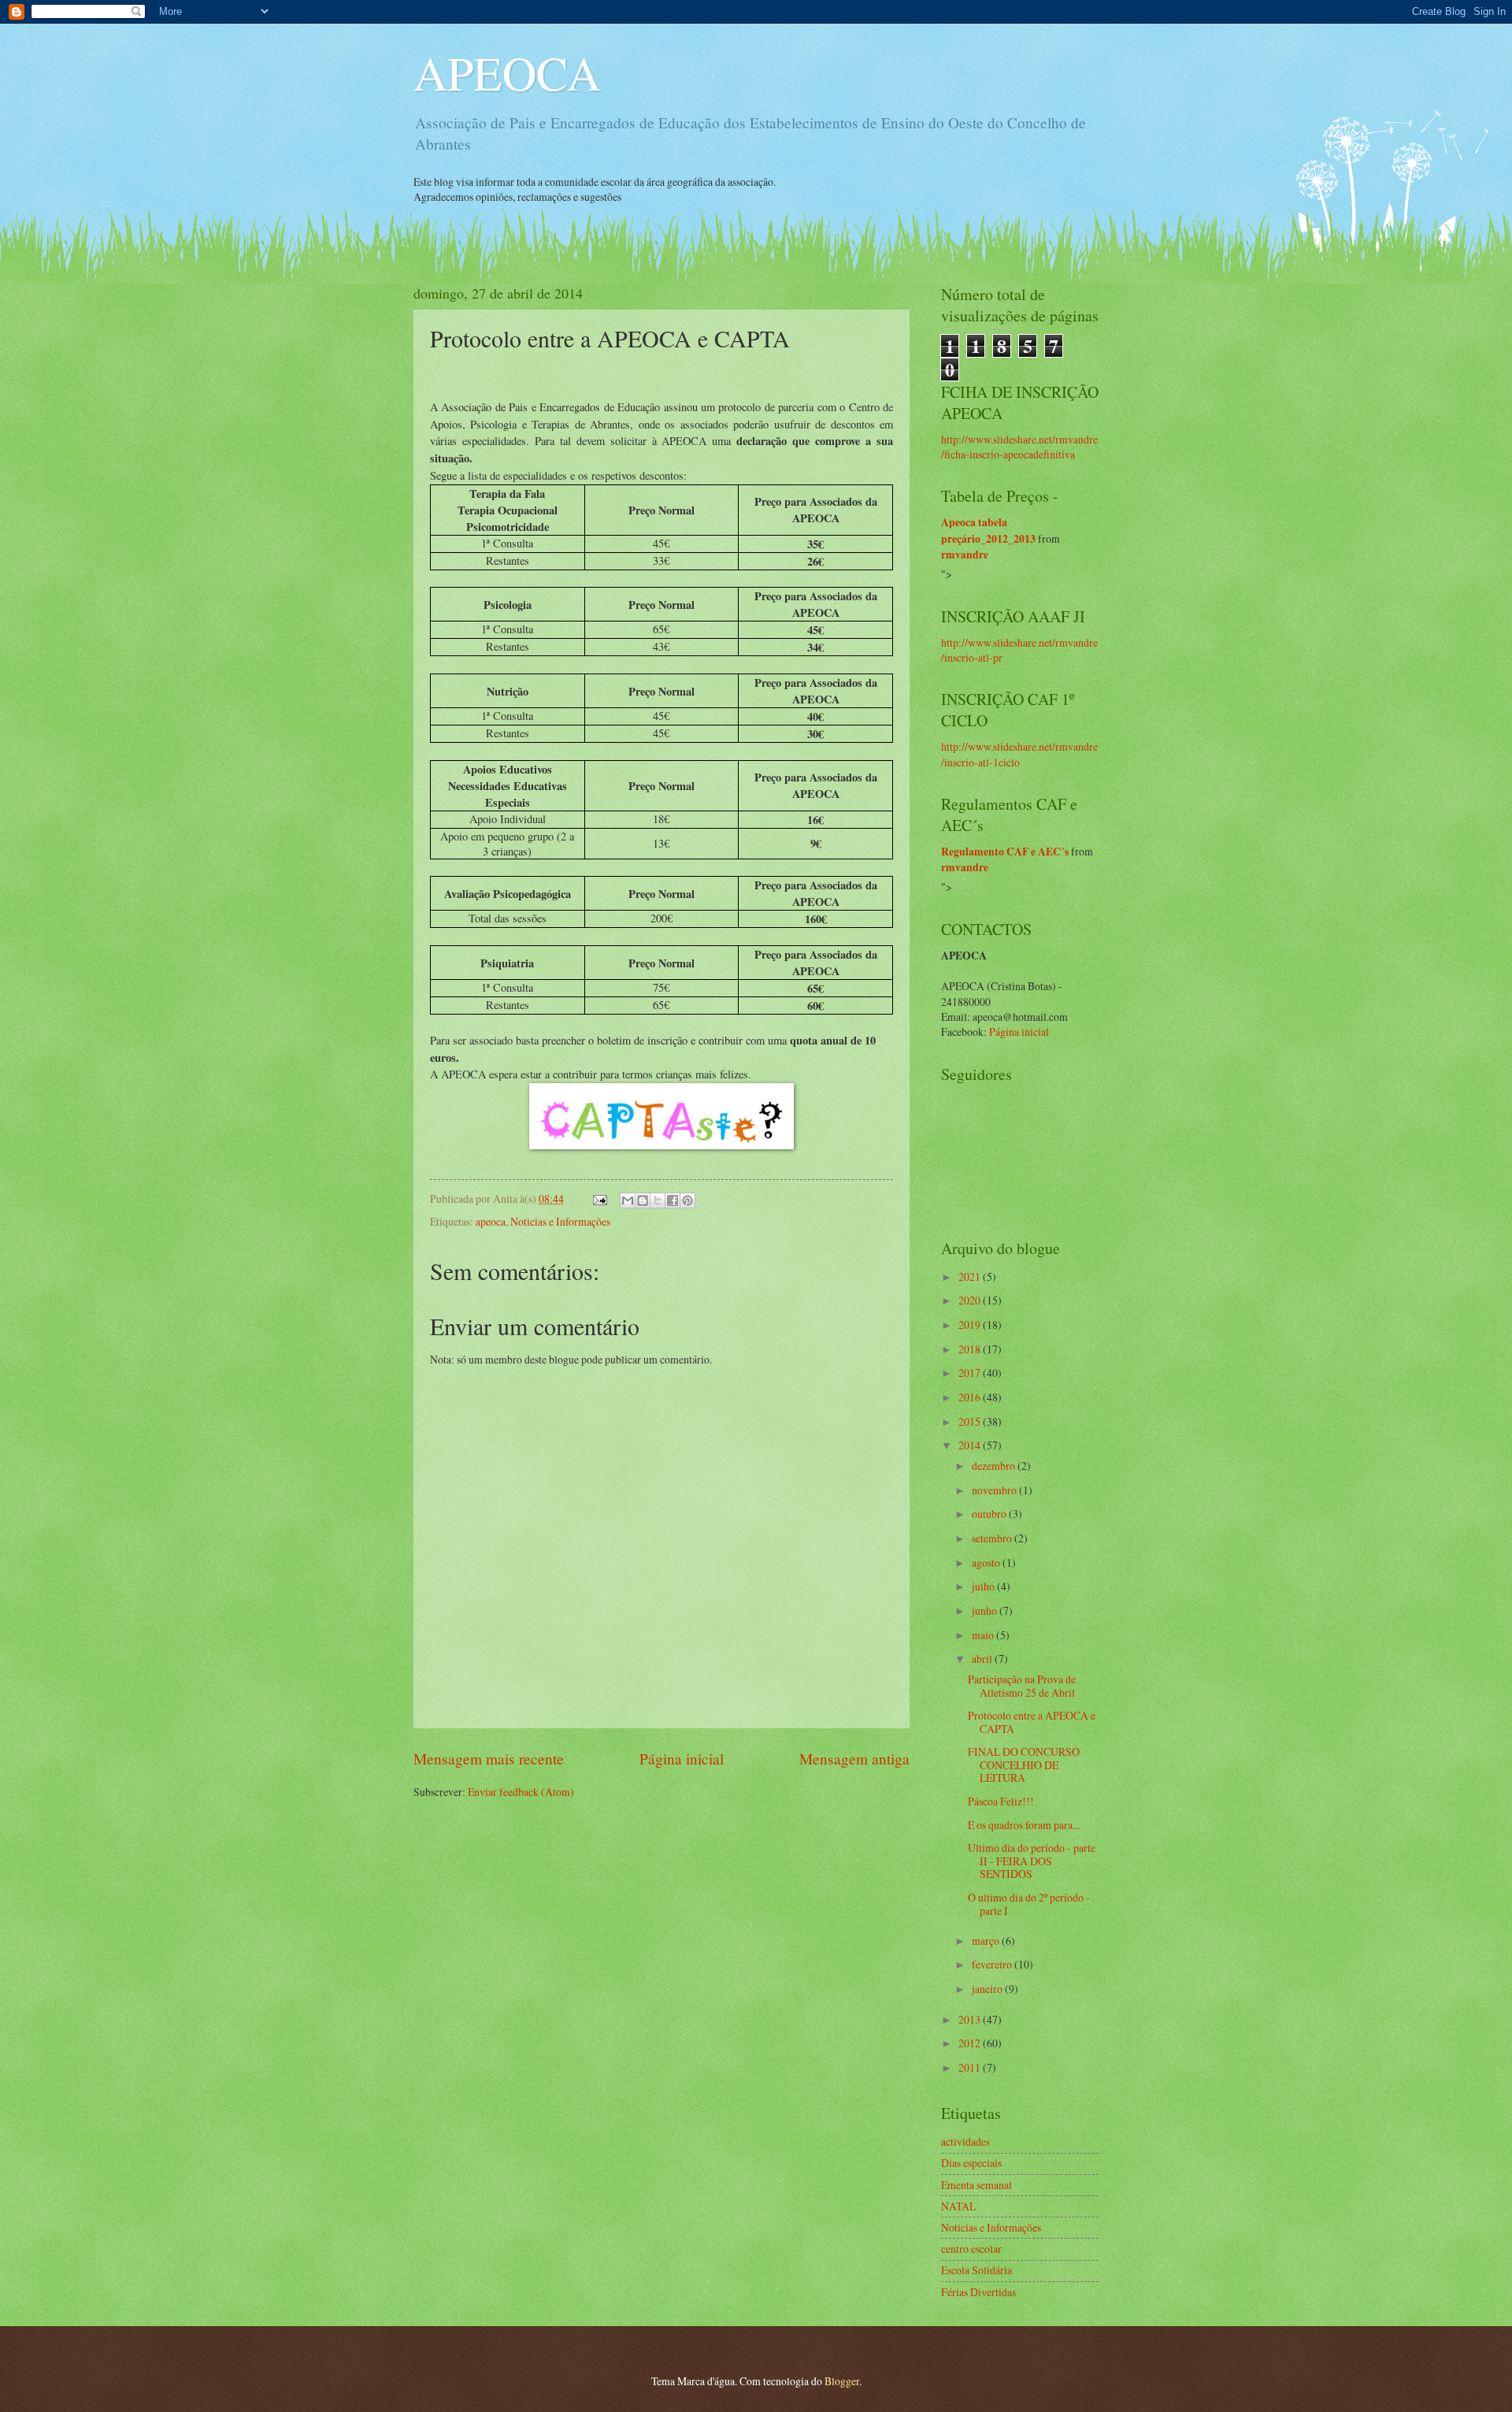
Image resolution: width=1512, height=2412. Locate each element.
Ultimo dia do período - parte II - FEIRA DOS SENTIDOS (1032, 1861)
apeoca (491, 1221)
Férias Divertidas (978, 2292)
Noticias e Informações (560, 1221)
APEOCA (507, 72)
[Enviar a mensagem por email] (628, 1200)
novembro (995, 1490)
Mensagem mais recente (489, 1759)
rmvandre (965, 555)
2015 (971, 1421)
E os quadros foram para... (1024, 1825)
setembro (993, 1538)
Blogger (842, 2381)
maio (984, 1635)
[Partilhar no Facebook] (673, 1200)
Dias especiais (971, 2163)
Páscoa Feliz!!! (1001, 1801)
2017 (971, 1373)
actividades (965, 2141)
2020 (971, 1300)
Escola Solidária (976, 2270)
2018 (971, 1349)
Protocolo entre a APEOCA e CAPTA (1032, 1722)
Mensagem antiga (854, 1759)
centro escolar (971, 2249)
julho (984, 1586)
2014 (971, 1445)
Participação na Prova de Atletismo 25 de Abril (1022, 1686)
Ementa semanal (976, 2185)
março (987, 1941)
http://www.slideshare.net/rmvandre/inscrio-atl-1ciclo (1019, 754)
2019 (971, 1325)
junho (986, 1610)
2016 (971, 1397)
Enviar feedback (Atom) (521, 1792)
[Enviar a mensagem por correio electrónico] (599, 1199)
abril (983, 1659)
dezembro (995, 1466)
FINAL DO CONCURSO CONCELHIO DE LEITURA (1024, 1764)
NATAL (958, 2206)
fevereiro (993, 1964)
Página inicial (682, 1759)
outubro (990, 1514)
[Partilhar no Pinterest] (687, 1200)
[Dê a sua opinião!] (643, 1200)
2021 (971, 1277)
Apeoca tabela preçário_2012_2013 (988, 530)
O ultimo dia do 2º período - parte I (1029, 1904)
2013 (971, 2019)
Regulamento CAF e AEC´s (1005, 852)
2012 (971, 2043)
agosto (987, 1562)
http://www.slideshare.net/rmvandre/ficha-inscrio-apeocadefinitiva (1019, 447)
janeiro (988, 1989)
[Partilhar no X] (658, 1200)
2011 (971, 2067)
